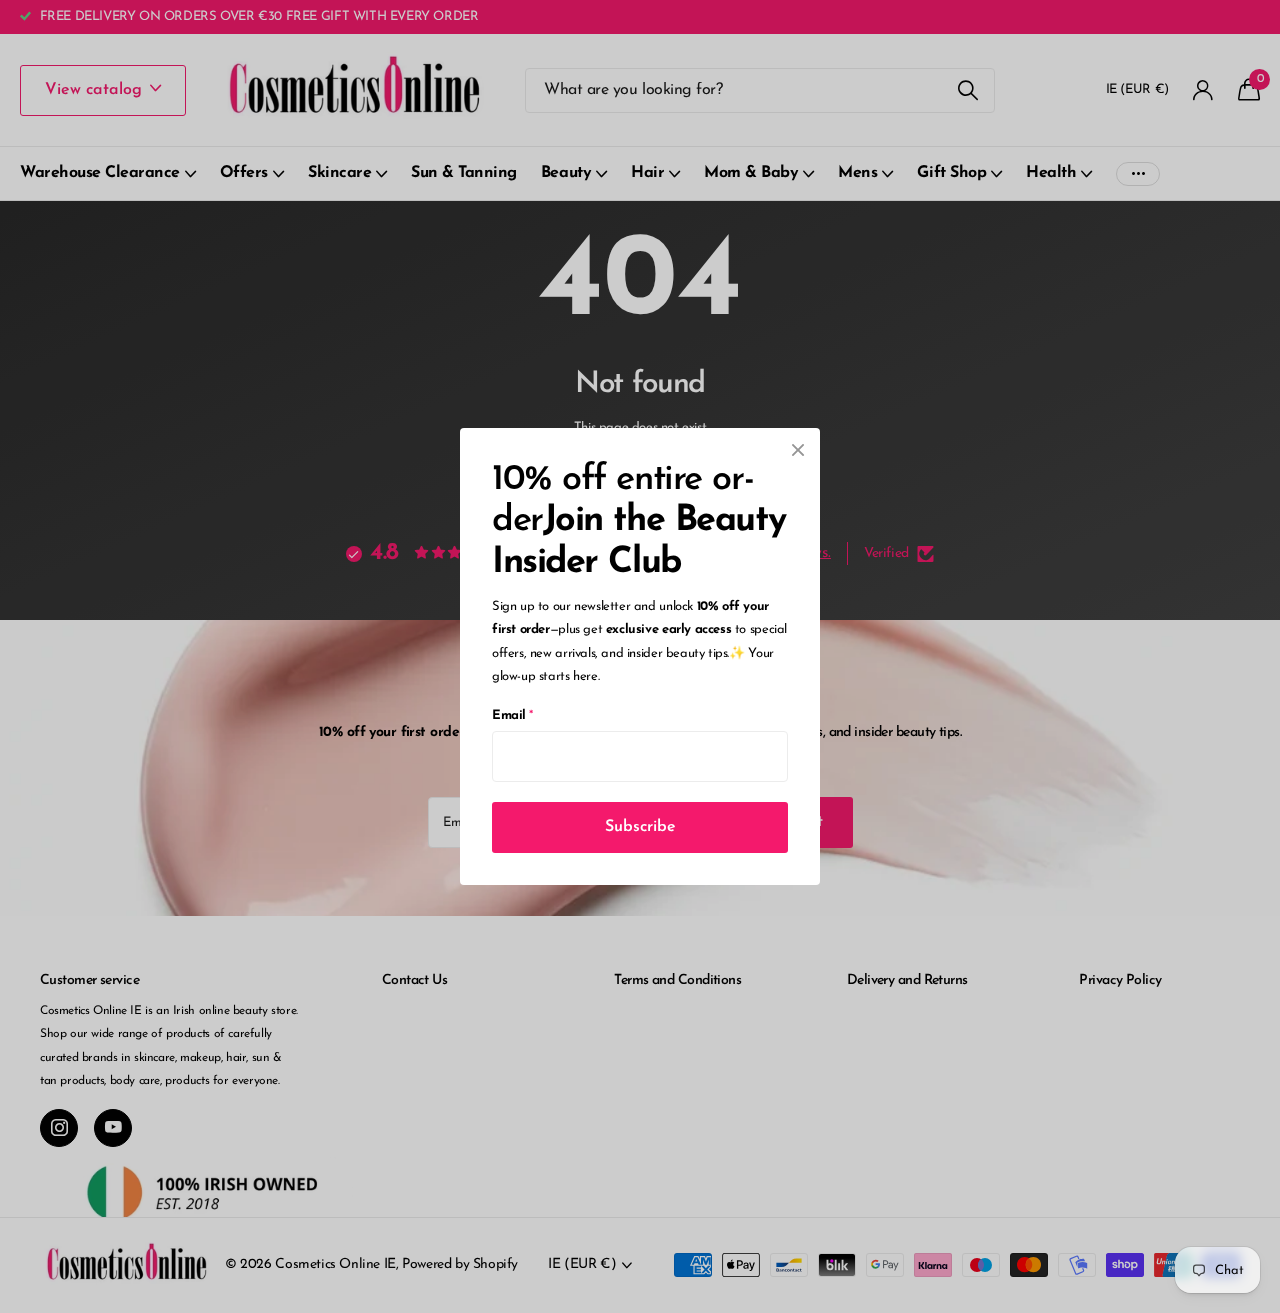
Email (512, 715)
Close (798, 450)
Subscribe (640, 827)
